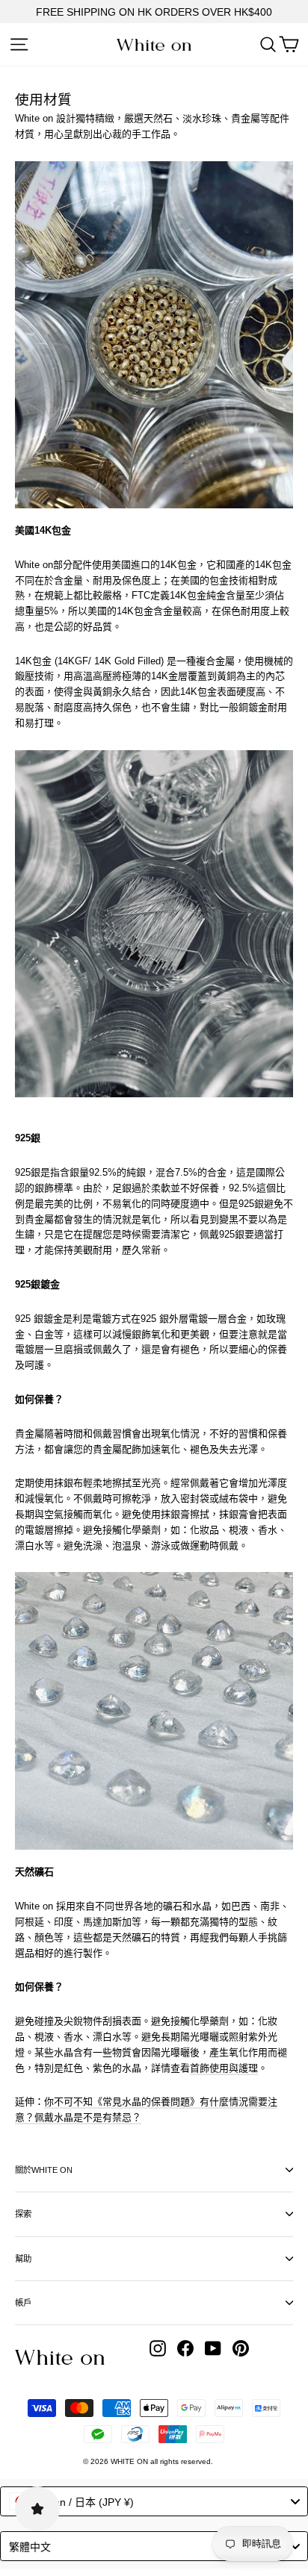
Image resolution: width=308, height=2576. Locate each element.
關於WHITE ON (44, 2170)
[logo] (154, 45)
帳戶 (23, 2303)
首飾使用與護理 (224, 2068)
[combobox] (154, 2501)
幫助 (23, 2259)
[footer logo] (60, 2357)
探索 (23, 2214)
